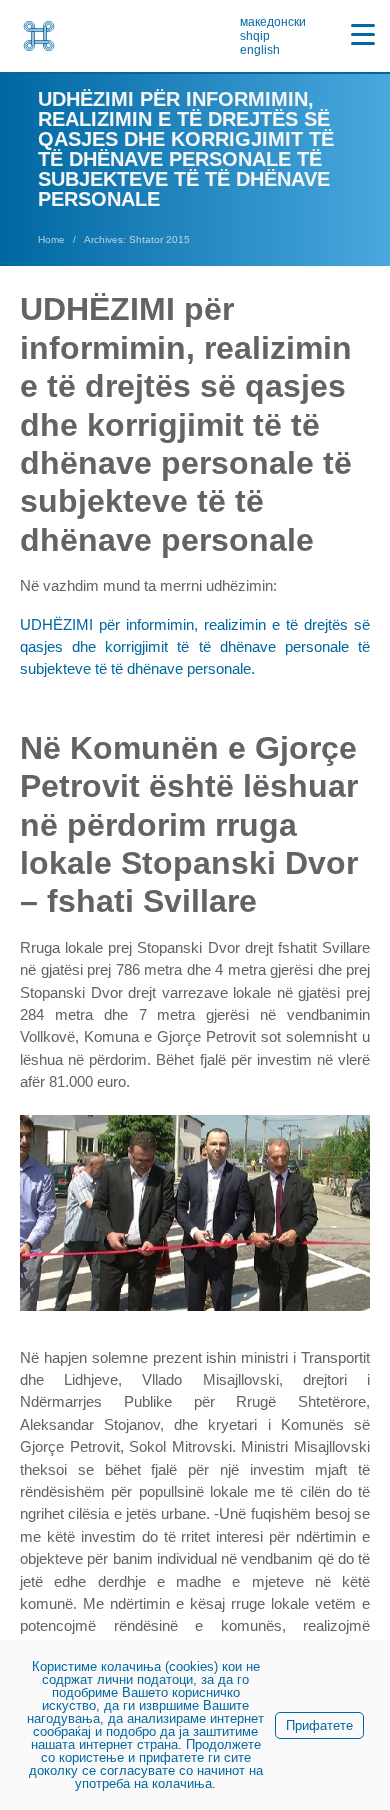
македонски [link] (273, 22)
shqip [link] (255, 36)
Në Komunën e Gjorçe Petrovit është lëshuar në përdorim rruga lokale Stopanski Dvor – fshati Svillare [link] (189, 825)
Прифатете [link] (319, 1725)
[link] (39, 36)
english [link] (260, 50)
